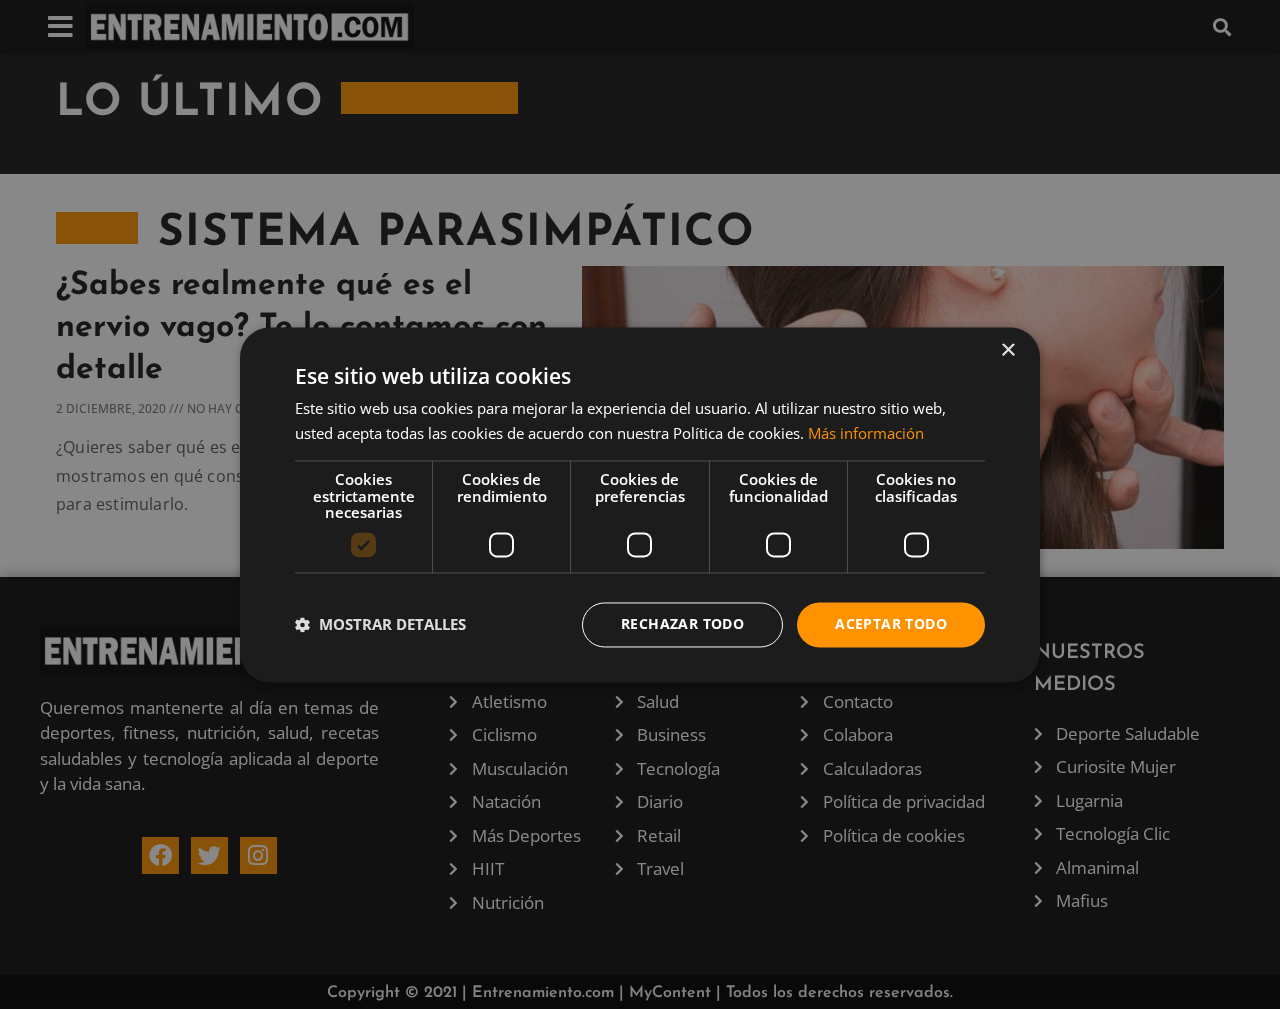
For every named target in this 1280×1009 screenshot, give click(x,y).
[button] (380, 625)
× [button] (1007, 350)
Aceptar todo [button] (891, 623)
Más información (866, 433)
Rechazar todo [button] (682, 623)
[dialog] (640, 504)
